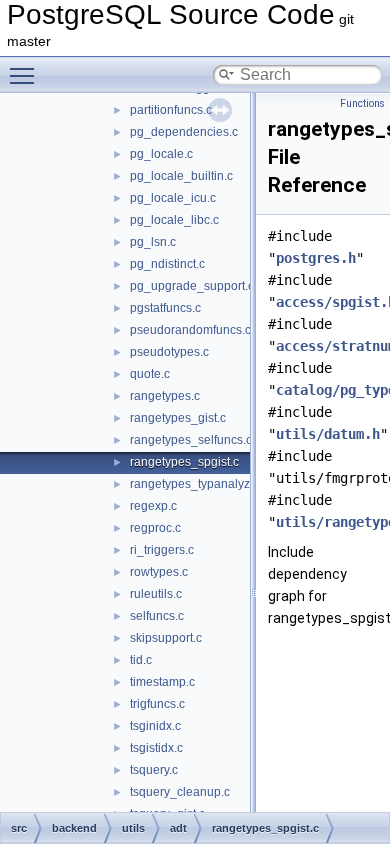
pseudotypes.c (169, 352)
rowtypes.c (159, 572)
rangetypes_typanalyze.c (198, 484)
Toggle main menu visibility (26, 75)
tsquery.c (154, 770)
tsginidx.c (155, 726)
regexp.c (153, 506)
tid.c (141, 660)
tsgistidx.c (156, 748)
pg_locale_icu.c (173, 198)
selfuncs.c (157, 616)
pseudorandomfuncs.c (190, 330)
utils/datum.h (328, 434)
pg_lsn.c (153, 242)
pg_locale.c (161, 154)
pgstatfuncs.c (165, 308)
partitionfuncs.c (171, 110)
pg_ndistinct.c (167, 264)
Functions (362, 103)
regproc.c (155, 528)
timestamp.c (162, 682)
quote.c (150, 374)
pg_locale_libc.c (174, 220)
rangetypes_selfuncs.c (191, 440)
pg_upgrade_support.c (192, 286)
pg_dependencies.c (184, 132)
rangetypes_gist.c (178, 418)
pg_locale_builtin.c (181, 176)
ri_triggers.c (162, 550)
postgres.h (316, 258)
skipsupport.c (166, 638)
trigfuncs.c (157, 704)
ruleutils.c (156, 594)
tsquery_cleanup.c (180, 792)
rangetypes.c (165, 396)
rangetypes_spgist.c (184, 462)
